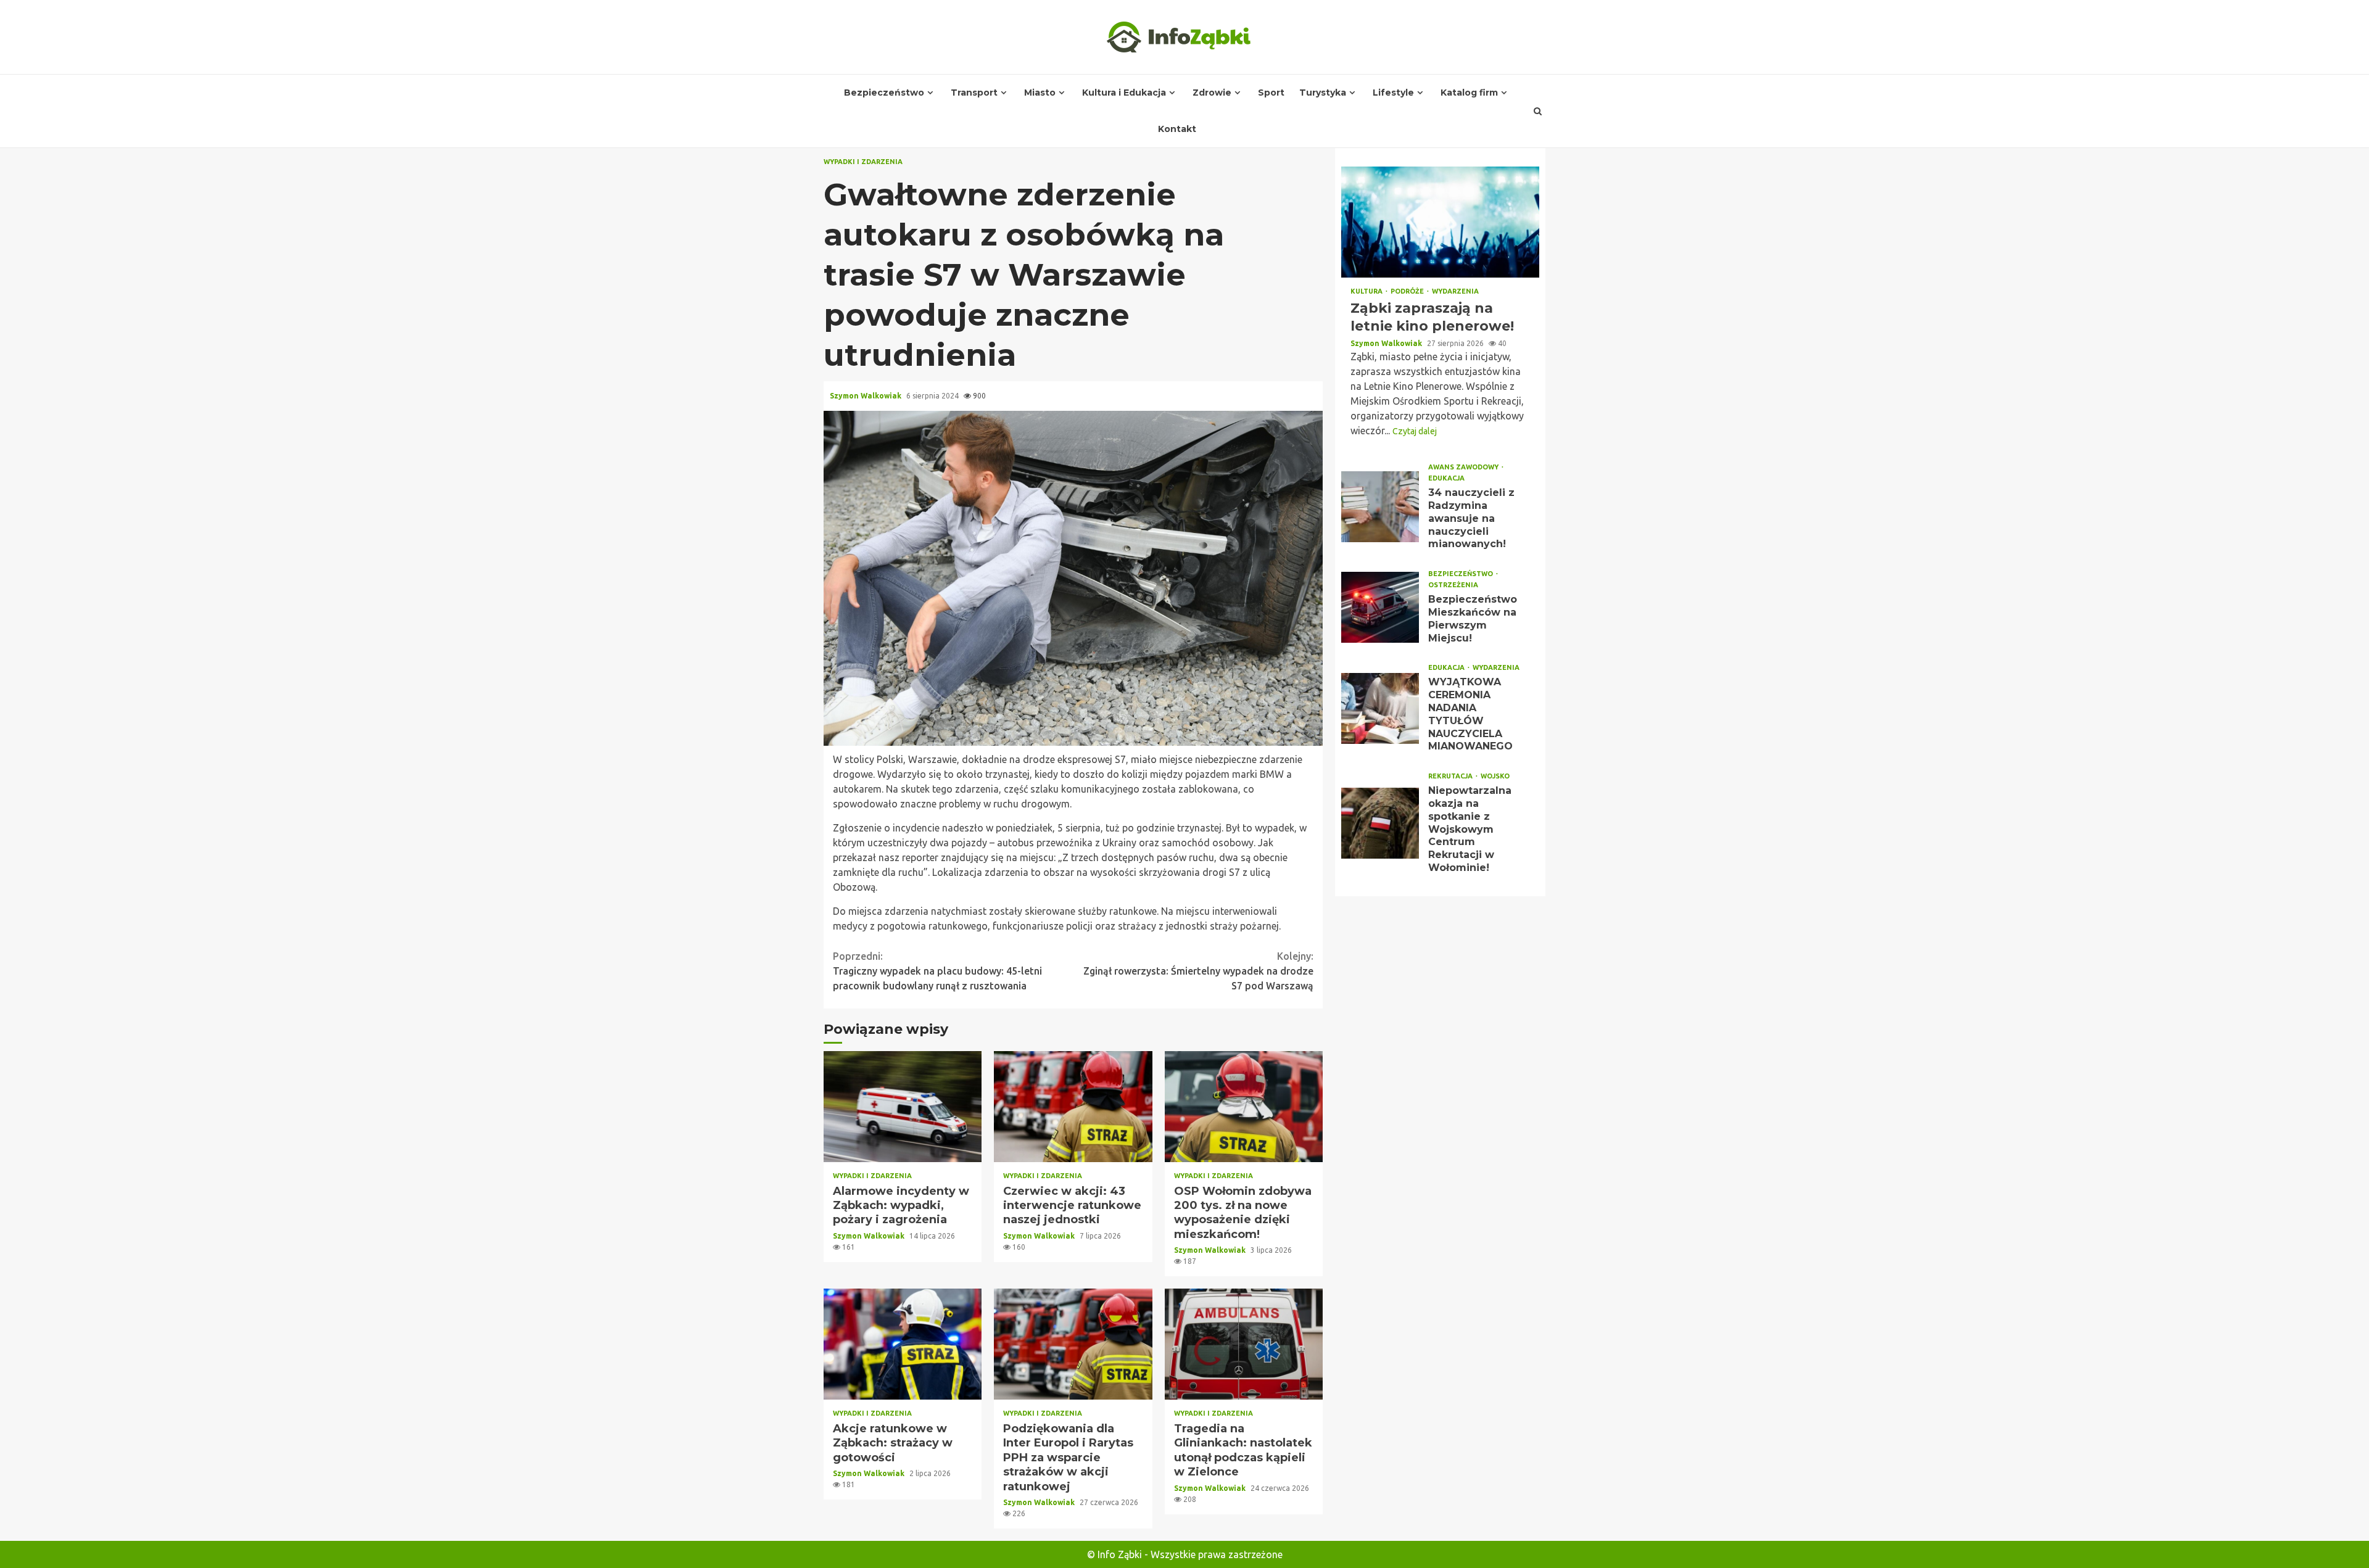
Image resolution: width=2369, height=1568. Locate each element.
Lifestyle (1393, 93)
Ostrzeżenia (1453, 585)
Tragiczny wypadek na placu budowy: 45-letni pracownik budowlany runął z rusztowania (937, 971)
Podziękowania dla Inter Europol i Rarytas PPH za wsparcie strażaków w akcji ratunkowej (1073, 1344)
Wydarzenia (1455, 291)
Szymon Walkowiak (866, 396)
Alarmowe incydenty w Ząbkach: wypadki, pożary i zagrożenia (903, 1107)
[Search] (1538, 111)
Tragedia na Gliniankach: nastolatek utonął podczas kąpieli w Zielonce (1244, 1344)
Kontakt (1177, 129)
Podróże (1408, 291)
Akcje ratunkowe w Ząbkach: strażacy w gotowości (903, 1344)
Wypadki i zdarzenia (863, 162)
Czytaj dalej (1415, 431)
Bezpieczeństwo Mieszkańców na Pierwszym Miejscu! (1380, 607)
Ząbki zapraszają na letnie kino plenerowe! (1440, 222)
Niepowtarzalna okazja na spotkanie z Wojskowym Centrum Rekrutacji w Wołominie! (1380, 823)
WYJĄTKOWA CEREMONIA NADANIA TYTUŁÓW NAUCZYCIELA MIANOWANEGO (1380, 708)
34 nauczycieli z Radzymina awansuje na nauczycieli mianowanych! (1380, 507)
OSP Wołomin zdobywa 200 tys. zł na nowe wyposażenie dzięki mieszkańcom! (1244, 1107)
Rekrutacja (1451, 776)
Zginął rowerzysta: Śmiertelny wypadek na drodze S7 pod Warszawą (1198, 971)
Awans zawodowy (1464, 467)
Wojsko (1495, 776)
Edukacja (1446, 478)
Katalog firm (1469, 93)
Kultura (1367, 291)
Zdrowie (1212, 93)
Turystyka (1323, 93)
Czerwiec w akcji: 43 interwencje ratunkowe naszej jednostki (1073, 1107)
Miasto (1040, 93)
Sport (1271, 93)
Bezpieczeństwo (884, 93)
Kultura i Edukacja (1124, 93)
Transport (974, 93)
